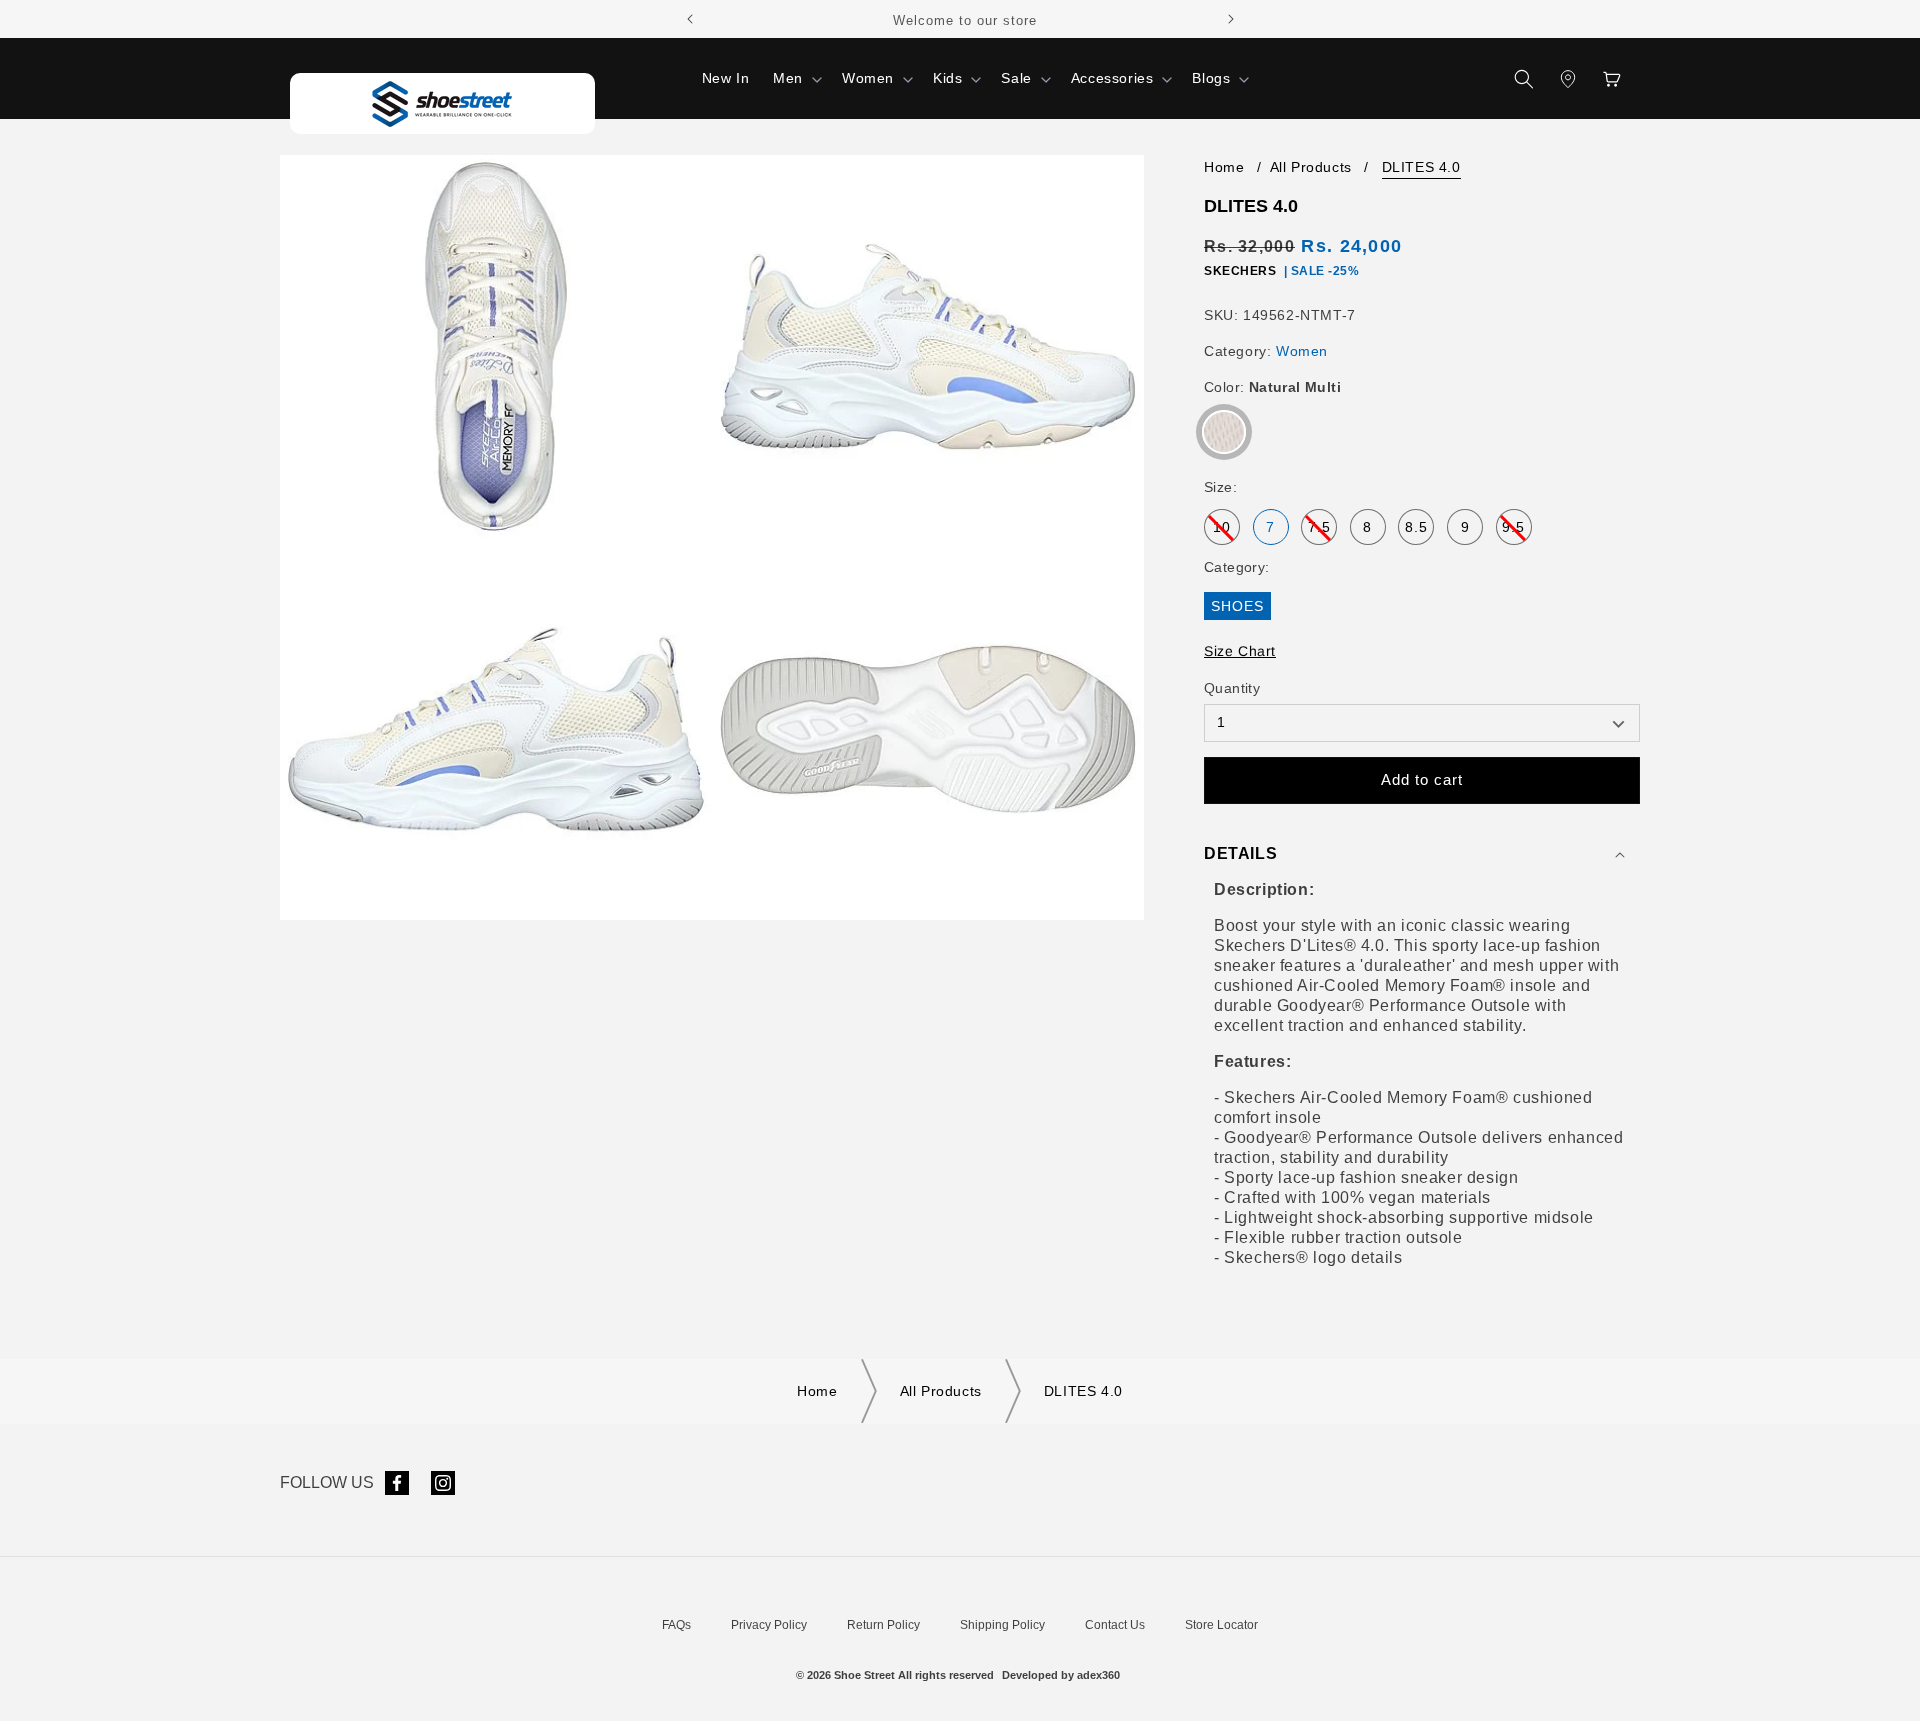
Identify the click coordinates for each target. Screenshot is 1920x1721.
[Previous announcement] (690, 19)
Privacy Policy (769, 1625)
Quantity (1232, 688)
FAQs (676, 1625)
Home (1224, 167)
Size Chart (1240, 651)
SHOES (1237, 606)
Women (868, 78)
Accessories (1112, 78)
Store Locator (1221, 1625)
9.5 (1517, 532)
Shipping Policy (1002, 1625)
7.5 (1322, 532)
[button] (795, 78)
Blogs (1211, 78)
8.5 (1416, 527)
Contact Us (1115, 1625)
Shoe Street (864, 1675)
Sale (1016, 78)
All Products (1311, 167)
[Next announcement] (1231, 19)
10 (1226, 532)
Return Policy (883, 1625)
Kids (947, 78)
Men (788, 78)
